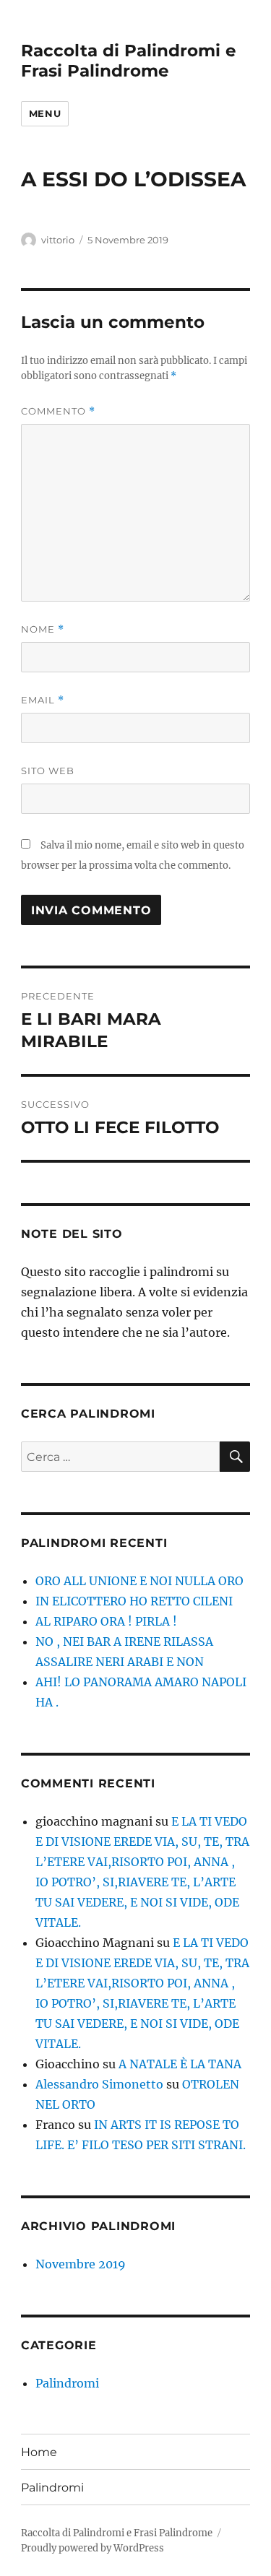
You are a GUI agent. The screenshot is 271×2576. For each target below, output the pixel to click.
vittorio (58, 240)
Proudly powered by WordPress (93, 2548)
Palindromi (67, 2383)
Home (39, 2452)
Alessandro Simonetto (99, 2084)
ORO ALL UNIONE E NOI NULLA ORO (139, 1581)
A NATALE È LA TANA (180, 2064)
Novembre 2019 (81, 2264)
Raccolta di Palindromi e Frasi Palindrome (129, 61)
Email (43, 700)
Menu (45, 113)
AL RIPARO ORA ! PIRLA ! (106, 1621)
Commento (58, 411)
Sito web (48, 771)
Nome (43, 629)
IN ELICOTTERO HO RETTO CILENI (134, 1601)
